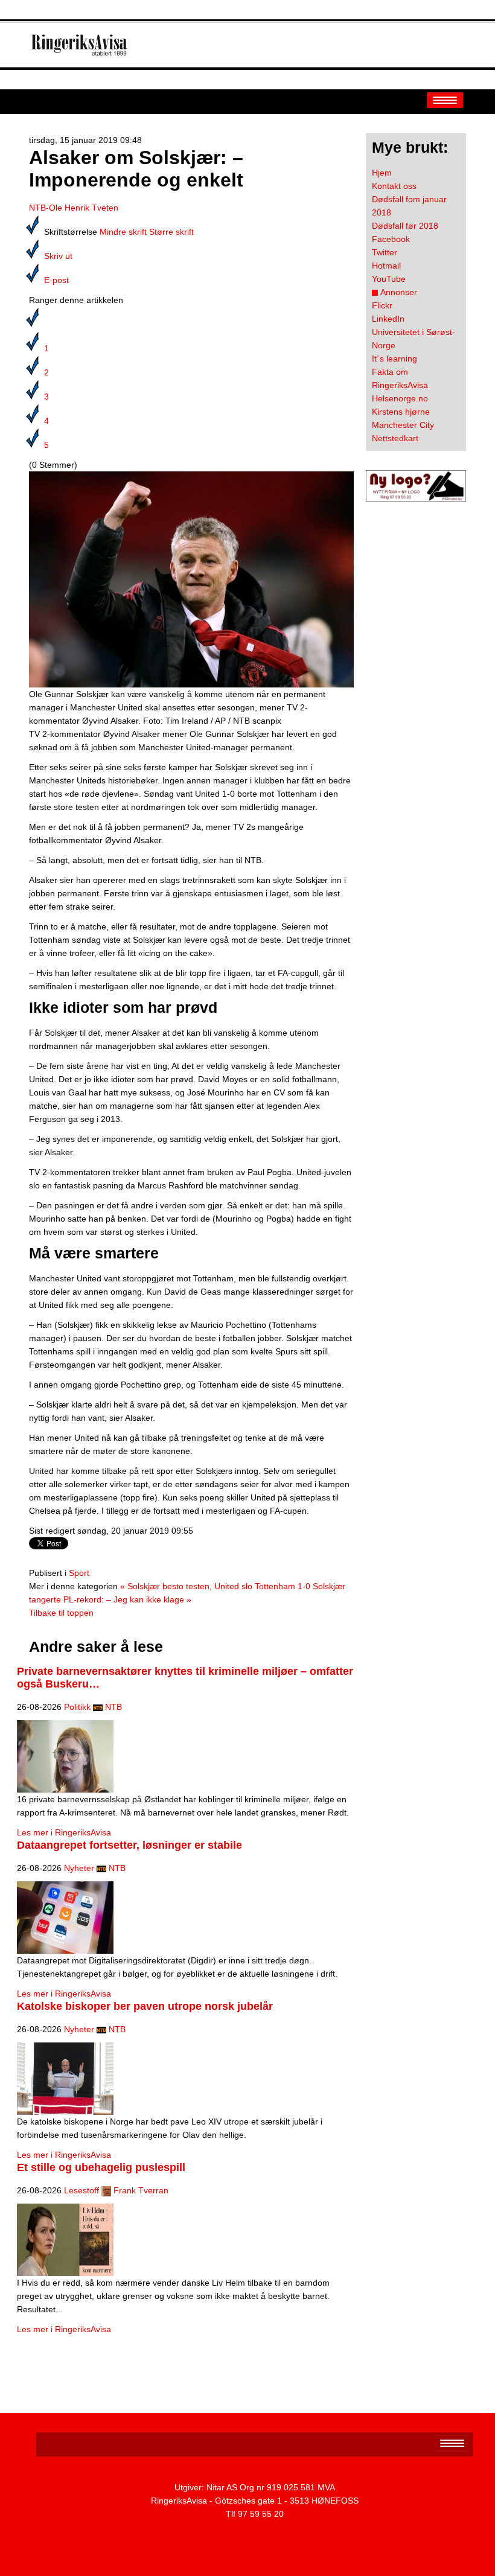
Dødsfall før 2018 (405, 226)
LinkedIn (388, 319)
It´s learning (394, 359)
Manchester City (403, 425)
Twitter (385, 252)
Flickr (382, 305)
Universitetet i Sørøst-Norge (414, 339)
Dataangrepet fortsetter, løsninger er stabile (129, 1845)
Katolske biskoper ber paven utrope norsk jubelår (145, 2006)
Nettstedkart (395, 438)
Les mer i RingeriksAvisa (64, 1832)
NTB (113, 1707)
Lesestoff (81, 2190)
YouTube (389, 279)
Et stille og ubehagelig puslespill (101, 2167)
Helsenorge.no (400, 398)
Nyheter (79, 1868)
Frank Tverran (141, 2190)
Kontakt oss (394, 186)
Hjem (382, 173)
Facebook (391, 239)
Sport (79, 1573)
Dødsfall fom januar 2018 (409, 206)
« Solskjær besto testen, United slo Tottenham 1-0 (215, 1586)
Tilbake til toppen (61, 1613)
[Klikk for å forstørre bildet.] (191, 579)
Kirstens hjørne (401, 412)
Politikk (77, 1707)
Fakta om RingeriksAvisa (400, 378)
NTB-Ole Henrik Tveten (74, 208)
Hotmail (386, 266)
